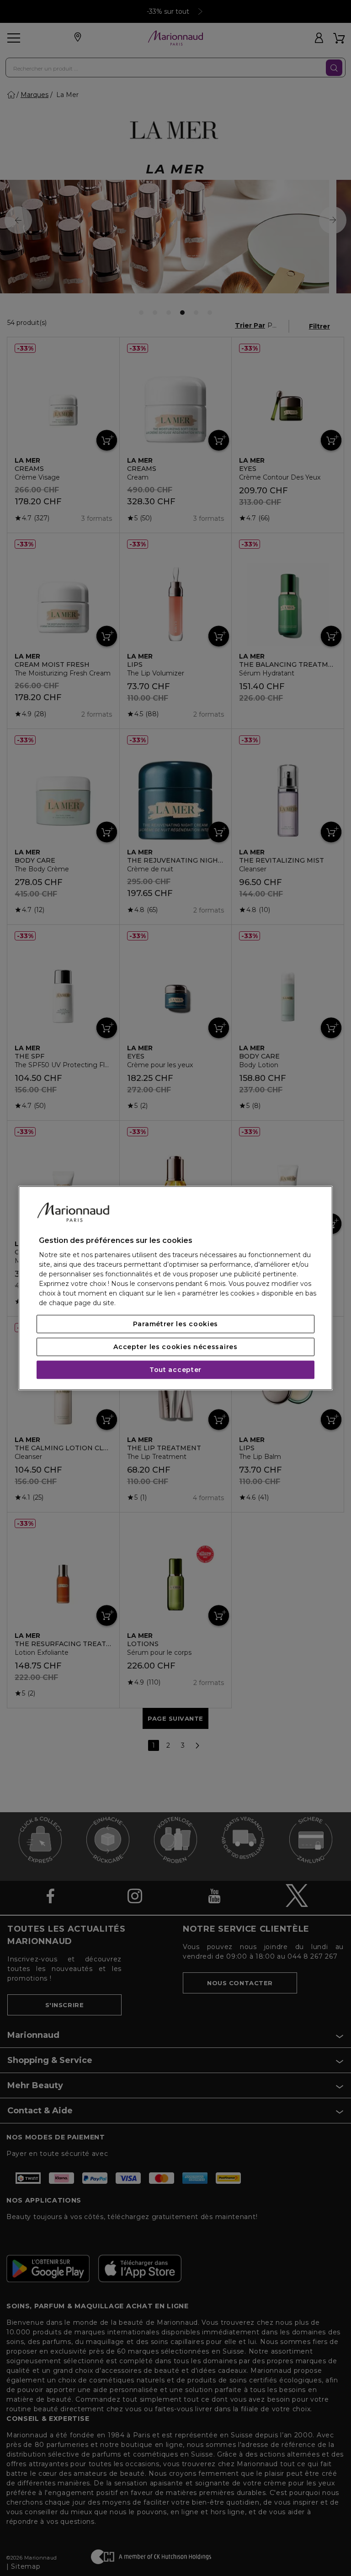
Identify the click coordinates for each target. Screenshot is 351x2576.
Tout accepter (175, 1370)
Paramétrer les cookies (175, 1324)
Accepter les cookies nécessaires (175, 1347)
